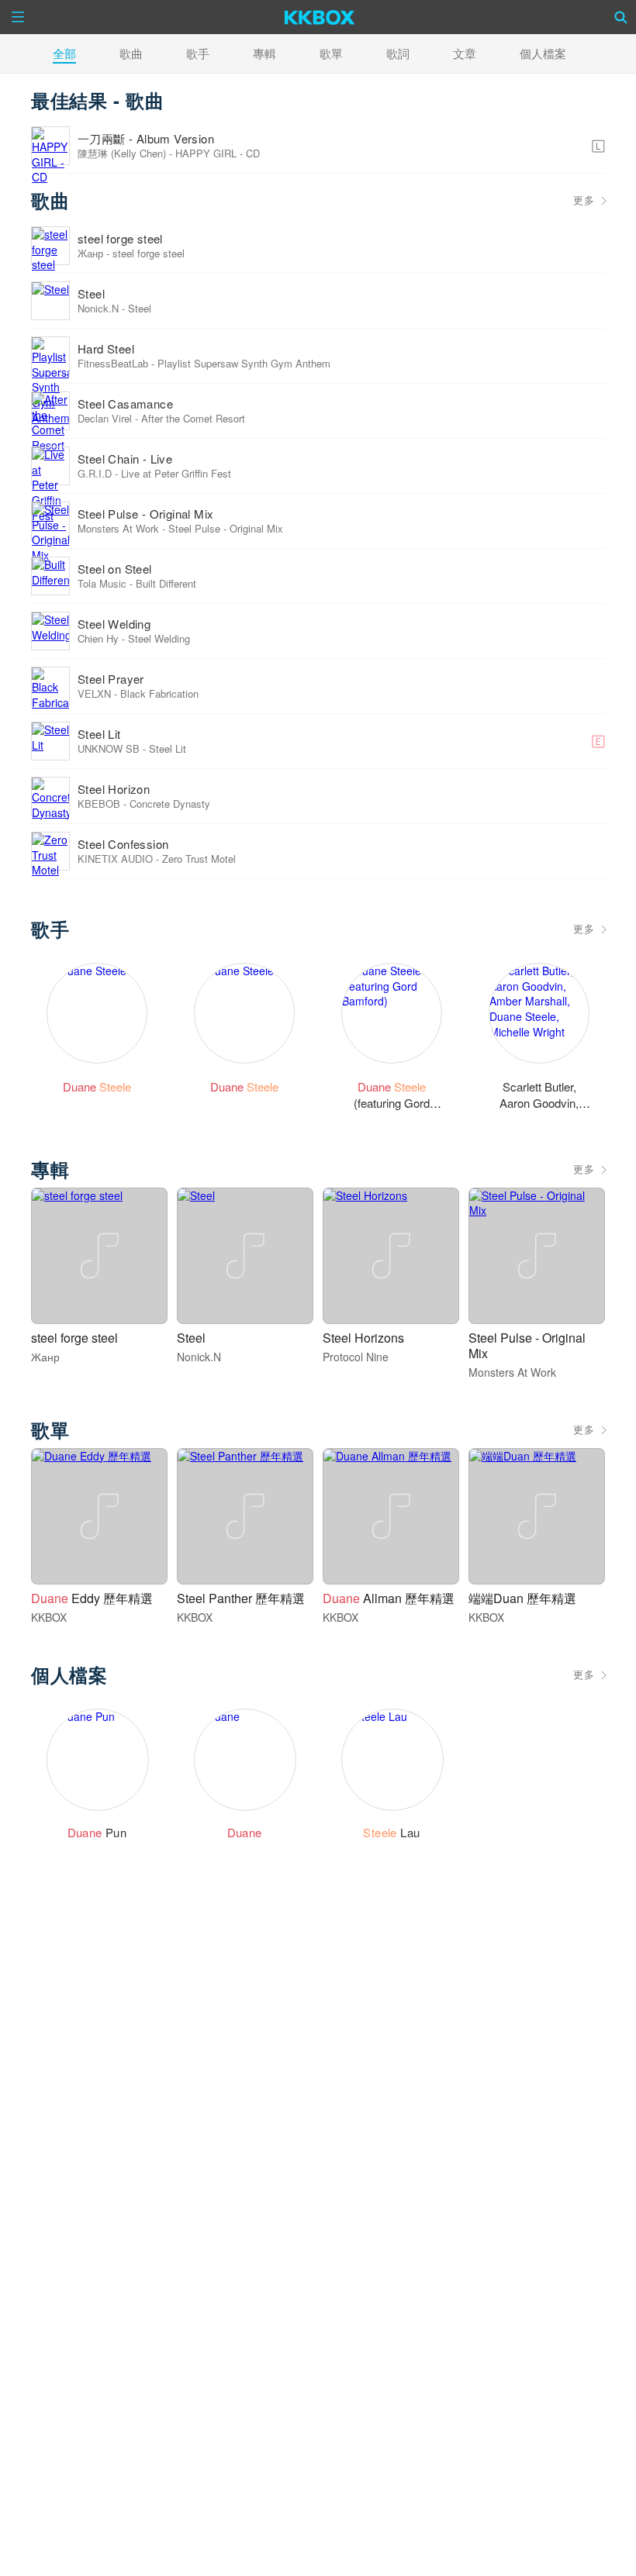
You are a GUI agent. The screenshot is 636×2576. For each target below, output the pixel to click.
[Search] (621, 17)
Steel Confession (123, 844)
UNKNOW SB (109, 748)
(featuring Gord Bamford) (392, 1102)
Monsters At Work (118, 528)
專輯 (264, 53)
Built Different (166, 583)
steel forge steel (120, 238)
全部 (64, 53)
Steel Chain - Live (125, 459)
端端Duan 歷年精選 (522, 1598)
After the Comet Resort (193, 418)
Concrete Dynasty (170, 803)
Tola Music (102, 583)
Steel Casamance (125, 403)
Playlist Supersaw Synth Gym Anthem (244, 363)
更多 (584, 200)
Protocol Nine (356, 1357)
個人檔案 (543, 53)
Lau (391, 1832)
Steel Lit (99, 734)
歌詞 (398, 53)
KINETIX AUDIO (115, 859)
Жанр (90, 253)
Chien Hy (98, 638)
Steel (91, 293)
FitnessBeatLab (113, 363)
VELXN (94, 693)
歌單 (331, 53)
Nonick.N (98, 308)
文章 (465, 53)
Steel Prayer (111, 679)
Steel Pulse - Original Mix (145, 514)
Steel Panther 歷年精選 (241, 1598)
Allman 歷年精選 (389, 1598)
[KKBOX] (320, 17)
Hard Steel (106, 348)
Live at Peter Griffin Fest (176, 473)
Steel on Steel (115, 569)
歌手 (198, 53)
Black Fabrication (159, 693)
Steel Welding (114, 624)
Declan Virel (105, 418)
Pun (97, 1832)
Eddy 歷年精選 (92, 1598)
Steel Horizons (363, 1338)
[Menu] (18, 17)
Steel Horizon (114, 789)
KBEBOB (99, 803)
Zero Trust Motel (199, 859)
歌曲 (131, 53)
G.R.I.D (95, 473)
